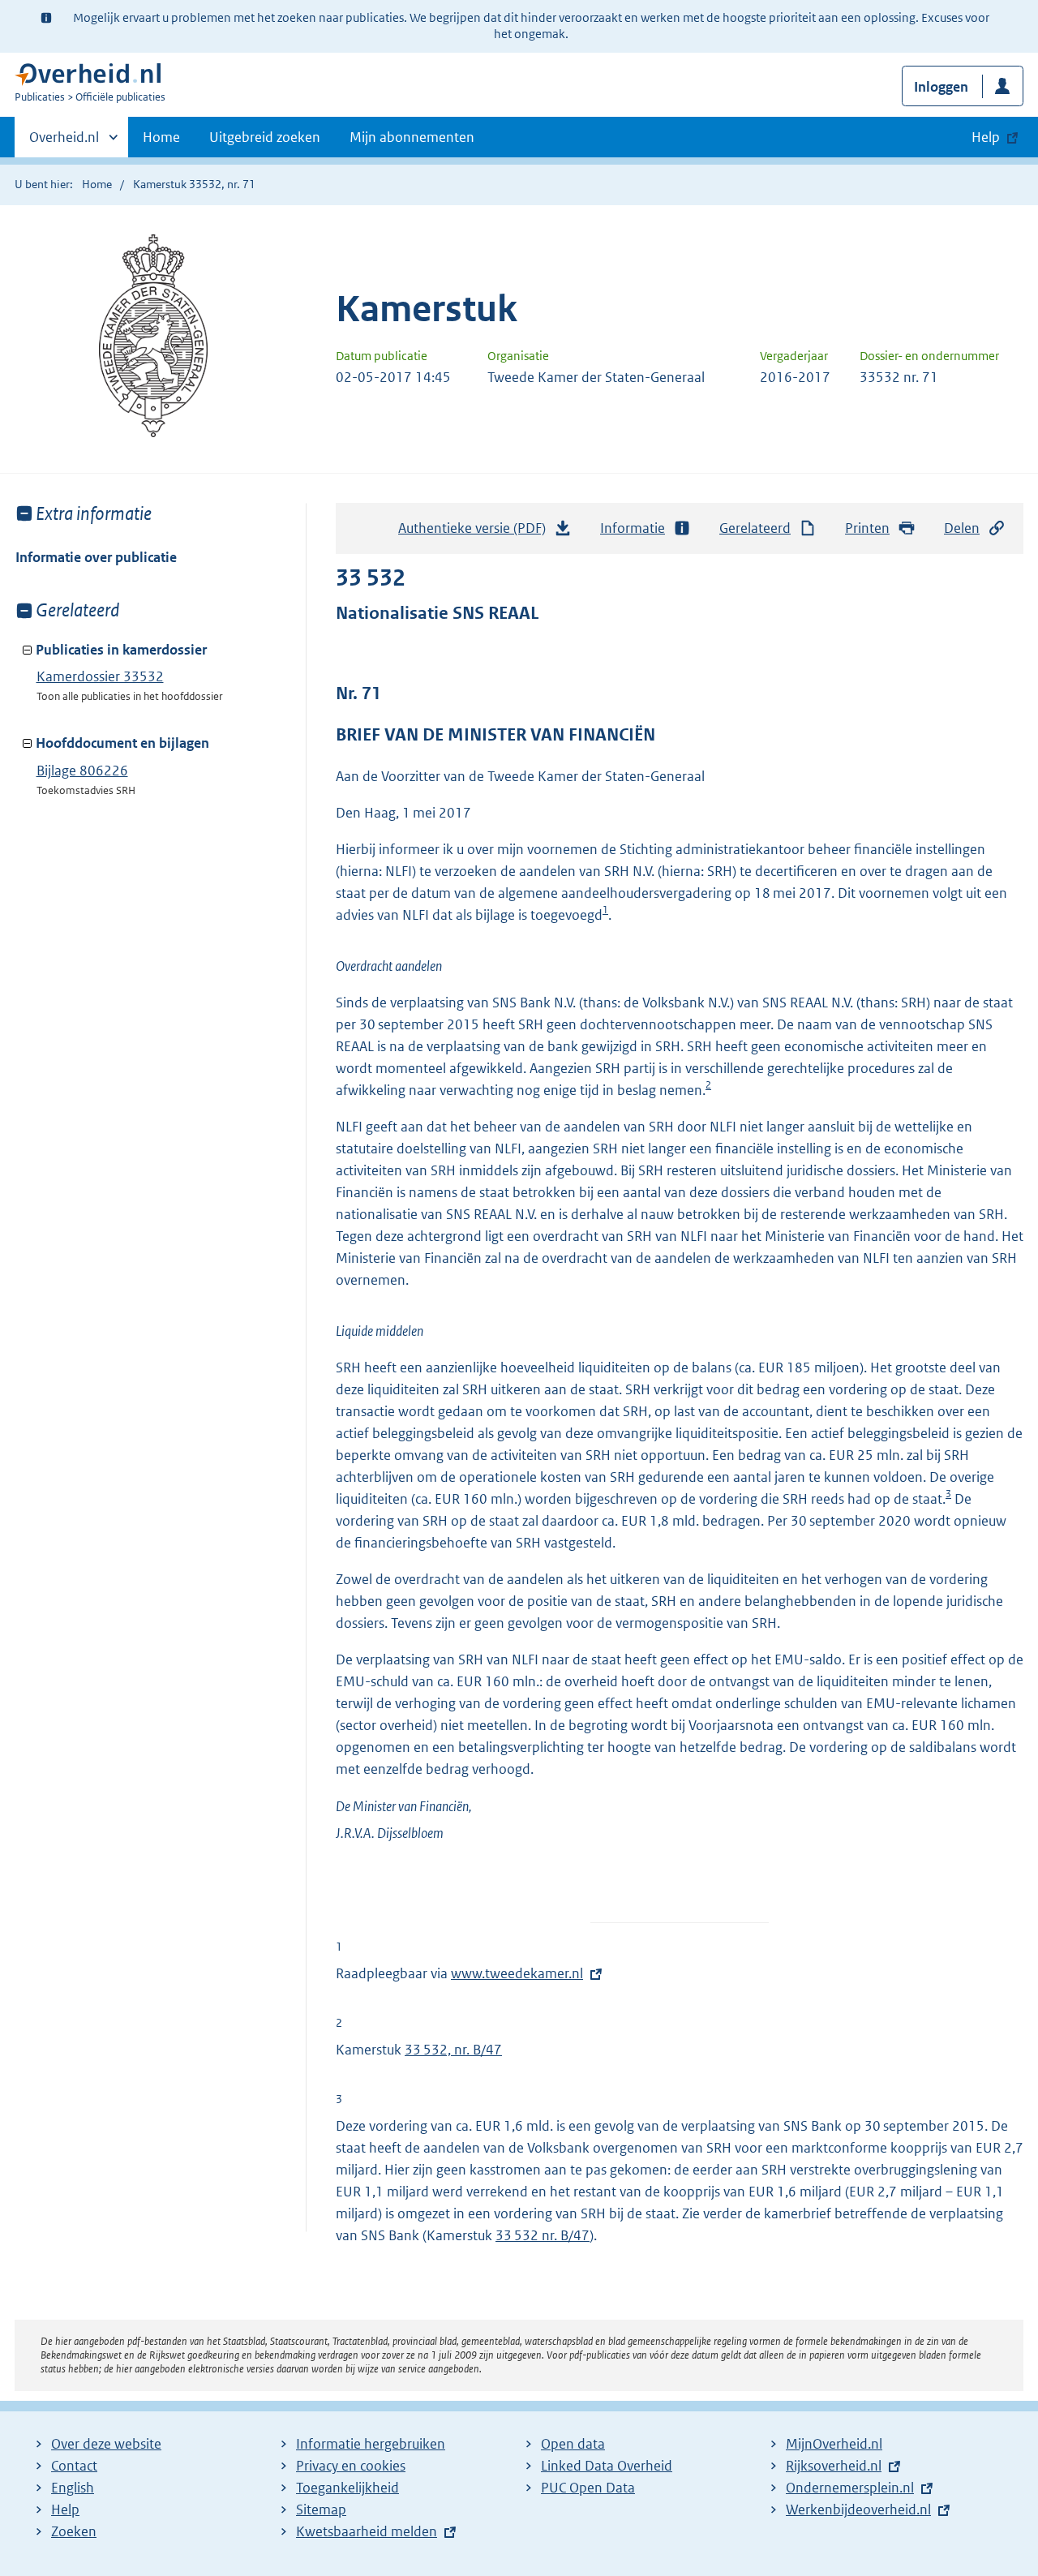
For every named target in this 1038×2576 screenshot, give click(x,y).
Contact (74, 2466)
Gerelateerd (755, 528)
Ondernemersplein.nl (850, 2488)
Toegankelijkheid (347, 2488)
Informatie (633, 528)
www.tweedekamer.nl (517, 1973)
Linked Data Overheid (607, 2466)
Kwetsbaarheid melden (367, 2531)
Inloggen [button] (941, 87)
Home (161, 137)
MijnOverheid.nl (834, 2444)
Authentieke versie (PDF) (476, 533)
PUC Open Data (588, 2488)
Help (65, 2509)
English (73, 2488)
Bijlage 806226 (82, 771)
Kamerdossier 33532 (100, 676)
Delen (962, 528)
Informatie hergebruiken (371, 2444)
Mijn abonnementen (412, 137)
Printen (867, 528)
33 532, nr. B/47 (453, 2050)
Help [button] (986, 137)
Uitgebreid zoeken (265, 137)
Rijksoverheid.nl (834, 2466)
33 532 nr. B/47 (543, 2235)
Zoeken (74, 2531)
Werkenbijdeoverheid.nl (858, 2509)
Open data (573, 2444)
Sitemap (321, 2509)
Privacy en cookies (351, 2466)
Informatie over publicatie (96, 557)
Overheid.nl (64, 143)
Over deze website (106, 2444)
